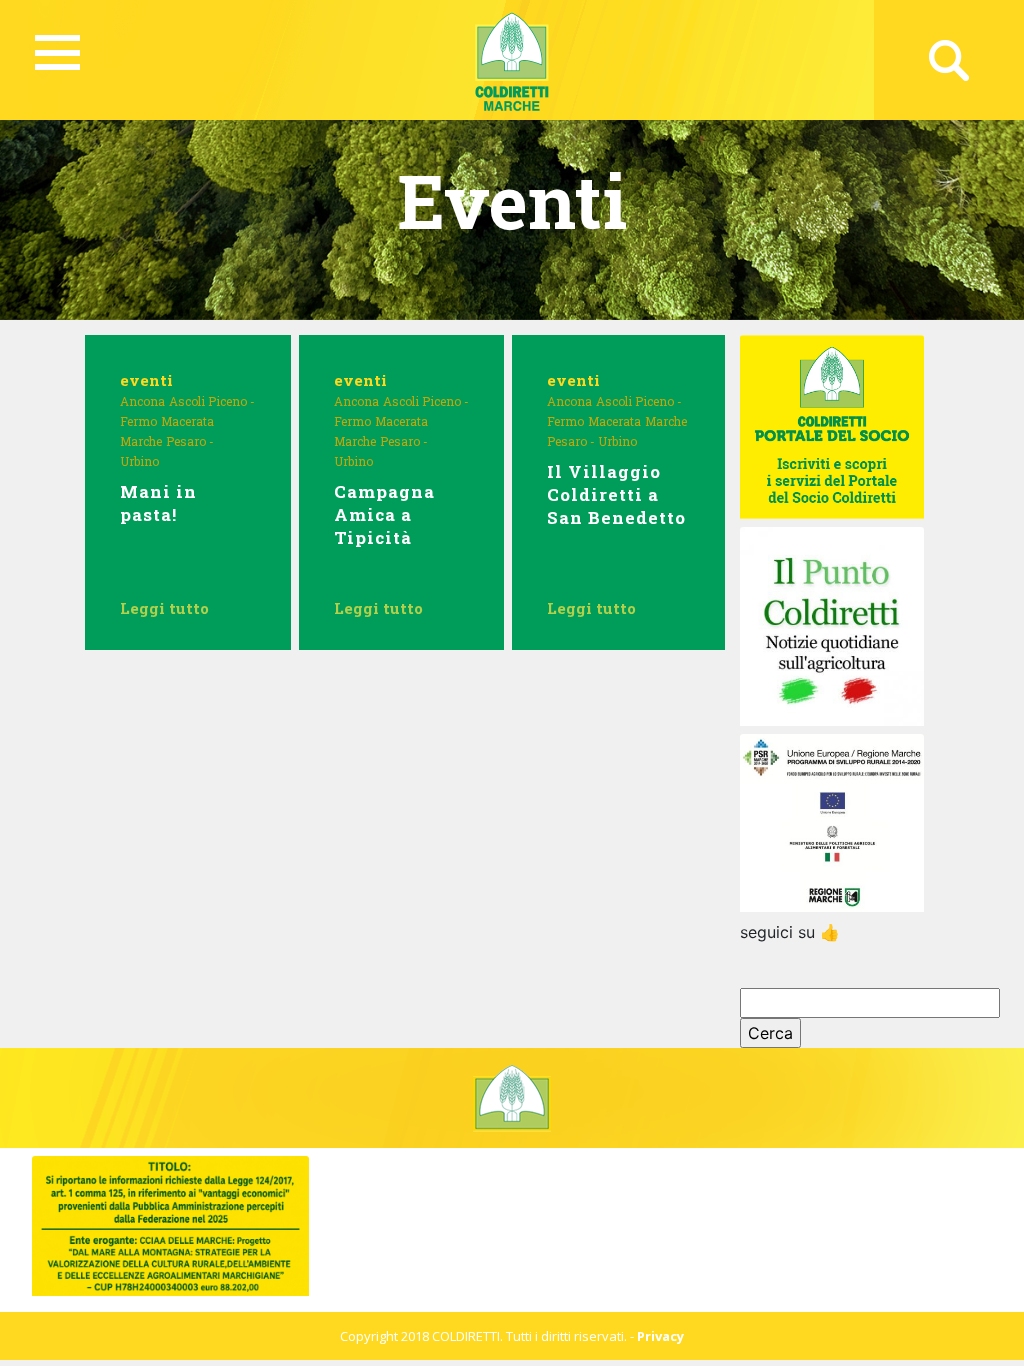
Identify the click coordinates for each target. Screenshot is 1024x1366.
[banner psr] (831, 821)
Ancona (142, 401)
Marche (141, 441)
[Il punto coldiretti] (831, 625)
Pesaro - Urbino (592, 441)
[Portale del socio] (831, 426)
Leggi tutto (164, 608)
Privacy (660, 1336)
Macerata (187, 421)
